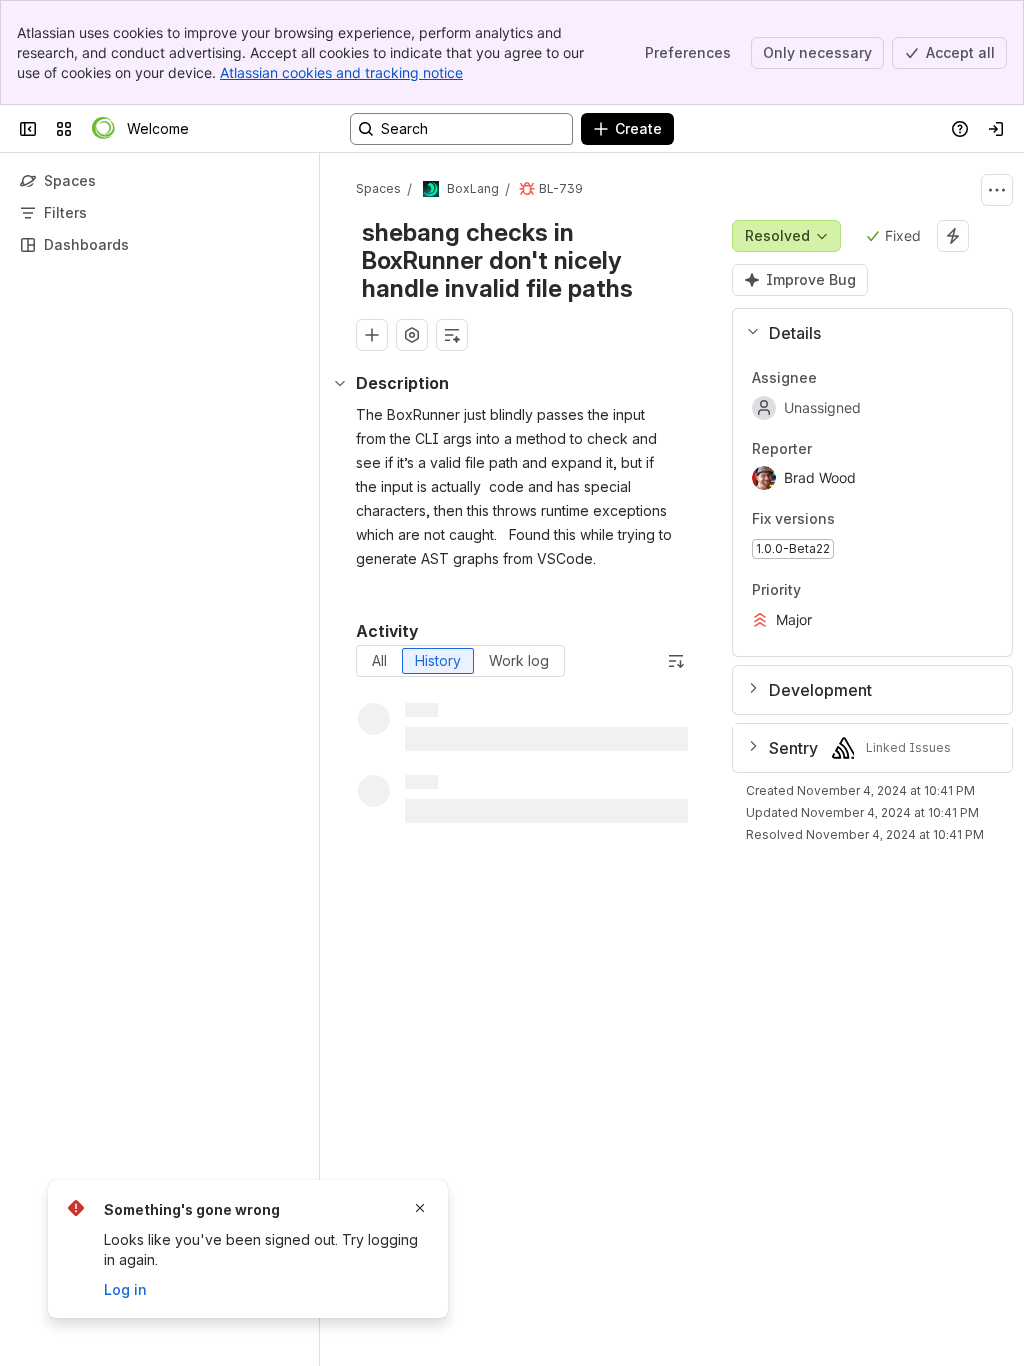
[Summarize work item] (452, 335)
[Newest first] (676, 661)
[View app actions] (412, 335)
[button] (864, 333)
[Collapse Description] (340, 383)
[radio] (379, 661)
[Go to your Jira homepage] (103, 129)
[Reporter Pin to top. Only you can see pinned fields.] (828, 449)
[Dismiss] (420, 1208)
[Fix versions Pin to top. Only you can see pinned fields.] (879, 520)
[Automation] (953, 236)
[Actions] (997, 190)
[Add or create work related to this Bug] (372, 335)
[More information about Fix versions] (855, 521)
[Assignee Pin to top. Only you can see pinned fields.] (833, 378)
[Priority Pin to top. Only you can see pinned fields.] (817, 590)
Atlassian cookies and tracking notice (341, 72)
